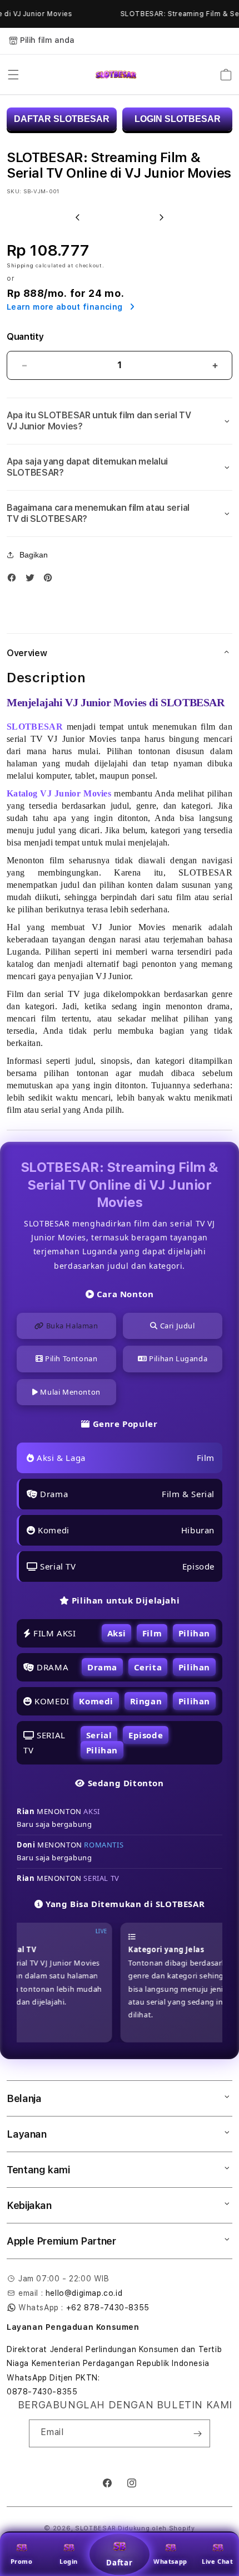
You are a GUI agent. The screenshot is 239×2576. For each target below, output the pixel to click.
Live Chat (217, 2561)
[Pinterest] (51, 580)
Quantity (25, 337)
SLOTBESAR (95, 2528)
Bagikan (34, 555)
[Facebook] (14, 580)
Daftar (120, 2563)
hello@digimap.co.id (84, 2293)
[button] (13, 75)
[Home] (116, 75)
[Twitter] (33, 580)
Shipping (20, 265)
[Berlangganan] (197, 2433)
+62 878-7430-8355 (108, 2308)
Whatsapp (170, 2561)
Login (69, 2561)
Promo (22, 2561)
